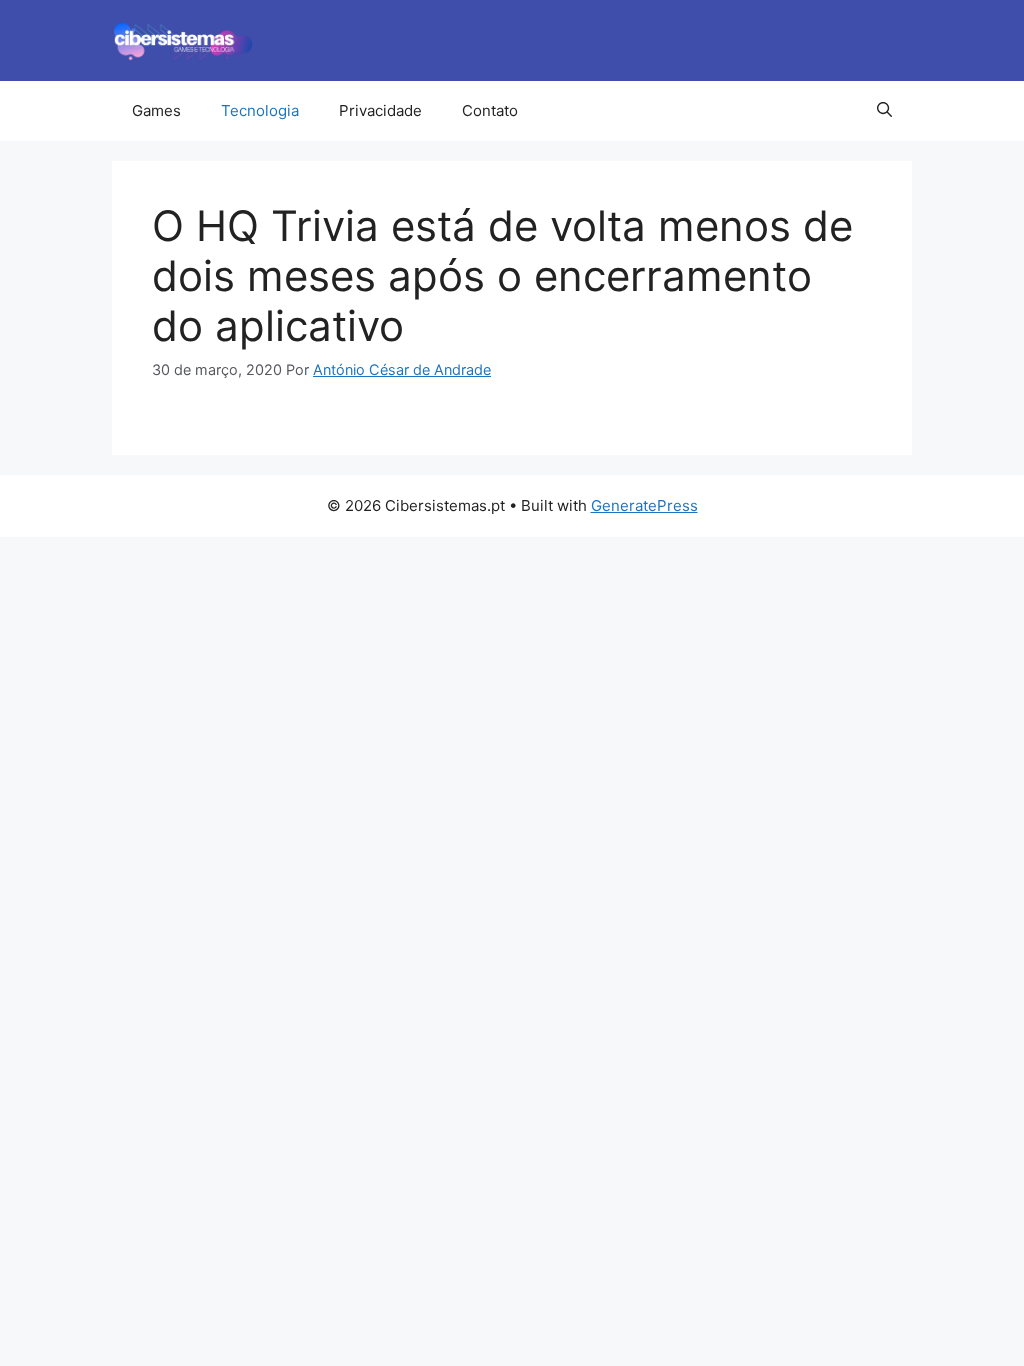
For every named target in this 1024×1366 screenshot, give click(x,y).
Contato (490, 110)
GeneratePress (644, 505)
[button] (884, 111)
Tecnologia (260, 110)
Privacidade (380, 110)
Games (156, 110)
